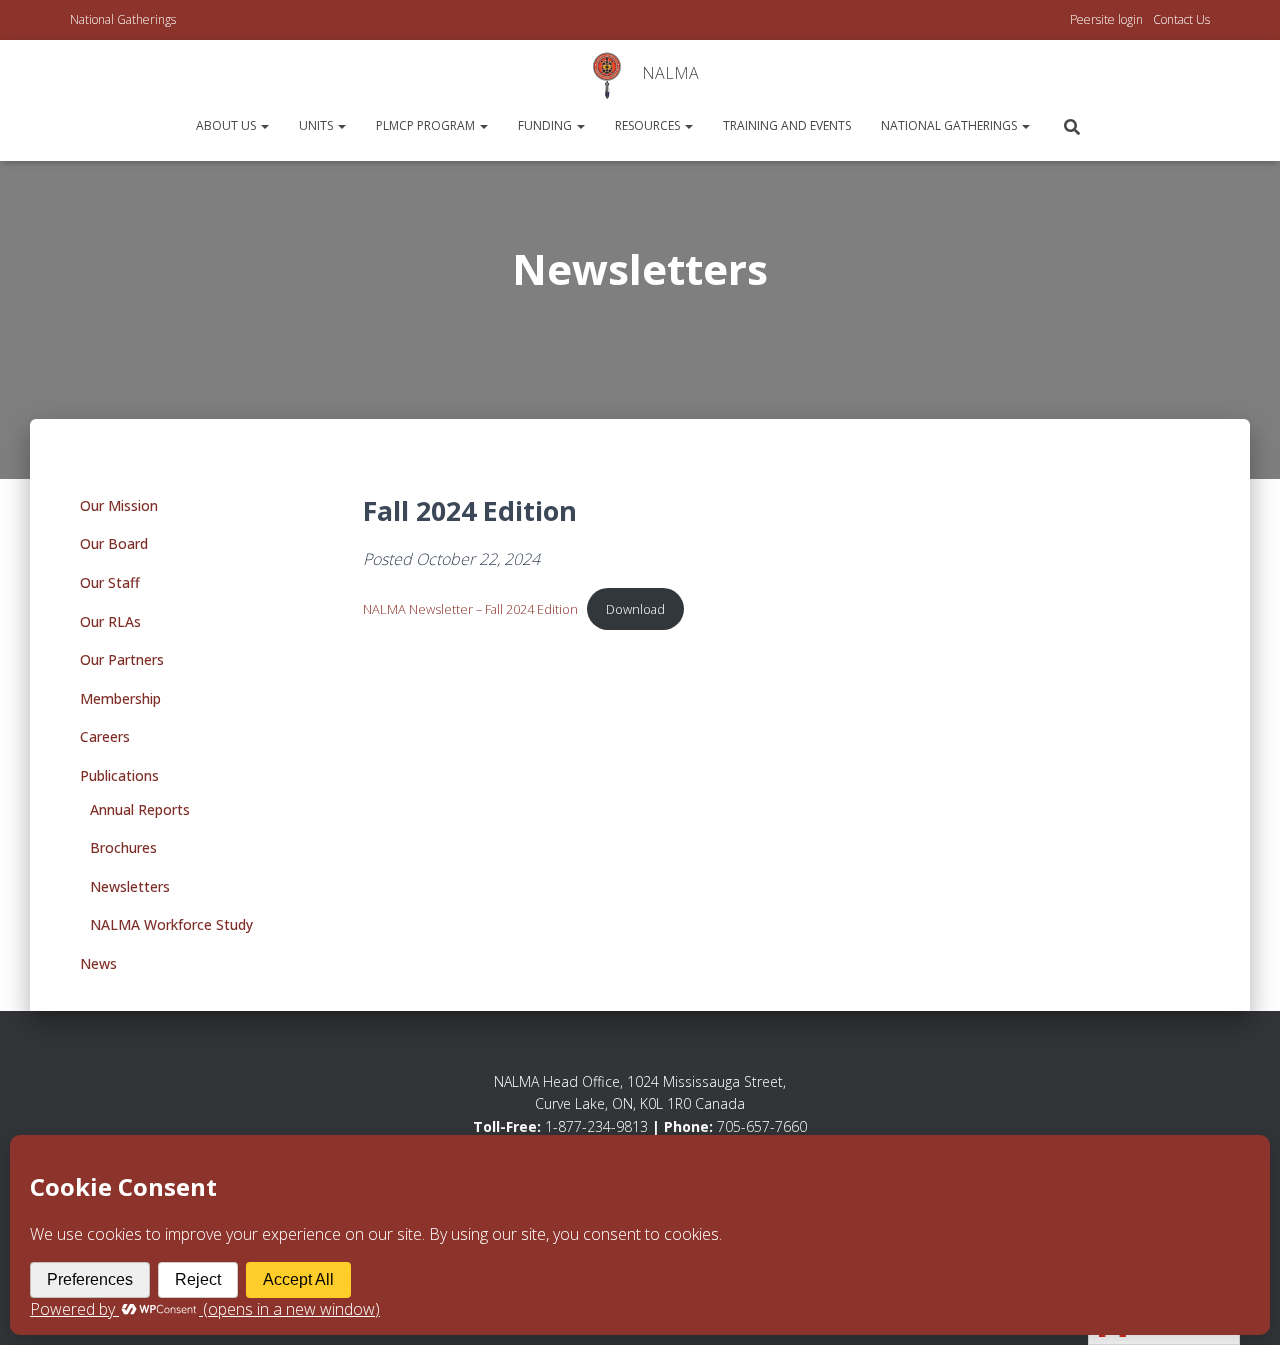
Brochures (123, 847)
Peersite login (1106, 19)
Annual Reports (140, 809)
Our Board (114, 543)
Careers (105, 736)
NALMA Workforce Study (171, 924)
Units (317, 125)
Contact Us (1181, 19)
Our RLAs (110, 621)
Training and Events (787, 125)
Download (635, 609)
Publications (119, 775)
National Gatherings (123, 19)
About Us (227, 125)
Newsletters (130, 886)
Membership (120, 698)
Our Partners (122, 659)
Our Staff (110, 582)
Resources (649, 125)
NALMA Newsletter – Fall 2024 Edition (470, 609)
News (98, 963)
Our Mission (119, 505)
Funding (546, 125)
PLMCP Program (427, 125)
